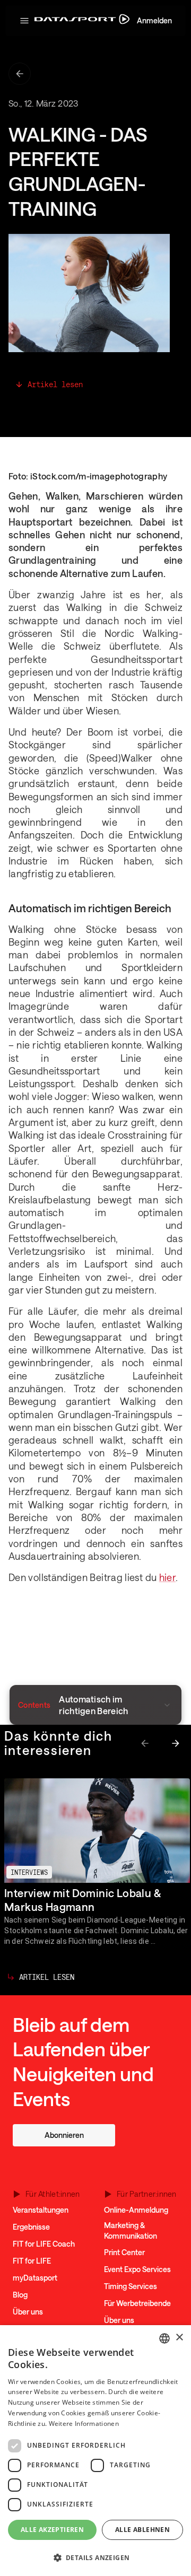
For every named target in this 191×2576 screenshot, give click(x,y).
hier (167, 1577)
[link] (64, 2135)
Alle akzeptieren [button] (52, 2530)
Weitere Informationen (84, 2424)
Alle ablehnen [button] (142, 2530)
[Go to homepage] (82, 21)
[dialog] (95, 2451)
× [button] (179, 2338)
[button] (24, 21)
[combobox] (164, 2338)
